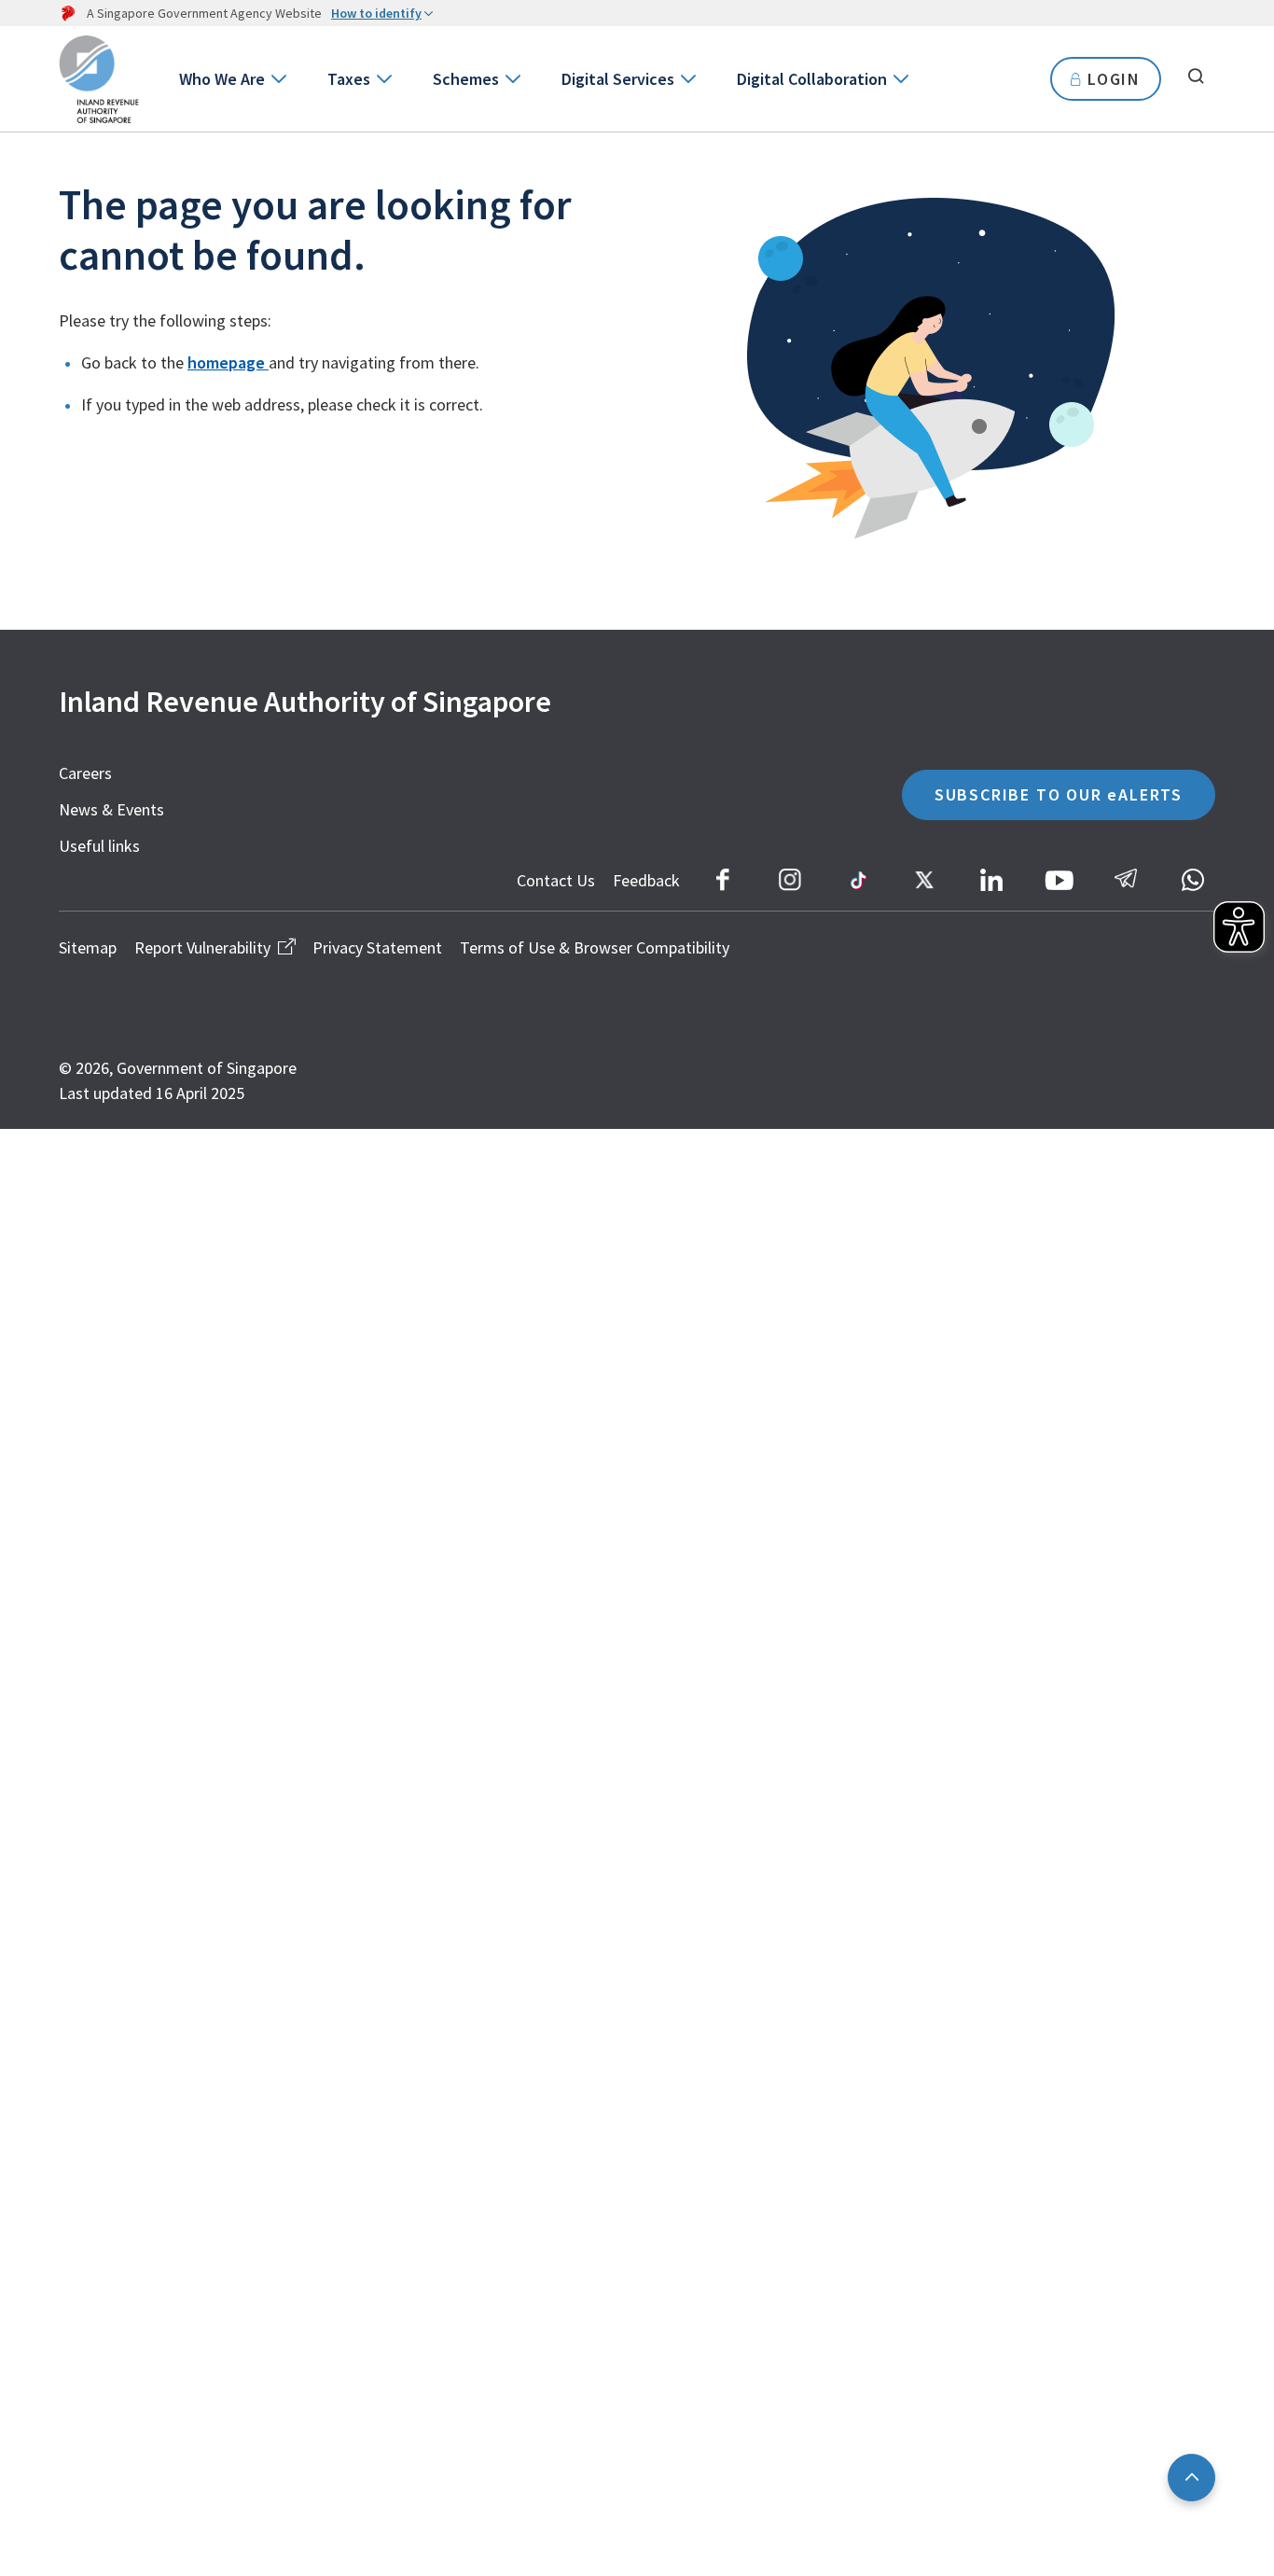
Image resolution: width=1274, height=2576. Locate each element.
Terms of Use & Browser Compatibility (595, 947)
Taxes (349, 79)
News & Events (111, 809)
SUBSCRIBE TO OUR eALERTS (1059, 794)
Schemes (466, 79)
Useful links (99, 846)
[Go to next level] (277, 79)
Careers (85, 773)
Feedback (646, 880)
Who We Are (222, 79)
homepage (228, 362)
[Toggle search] (1196, 77)
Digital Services (618, 79)
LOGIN (1114, 79)
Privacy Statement (377, 947)
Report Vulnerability (202, 947)
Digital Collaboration (812, 79)
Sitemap (88, 947)
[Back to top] (1191, 2478)
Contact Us (556, 880)
